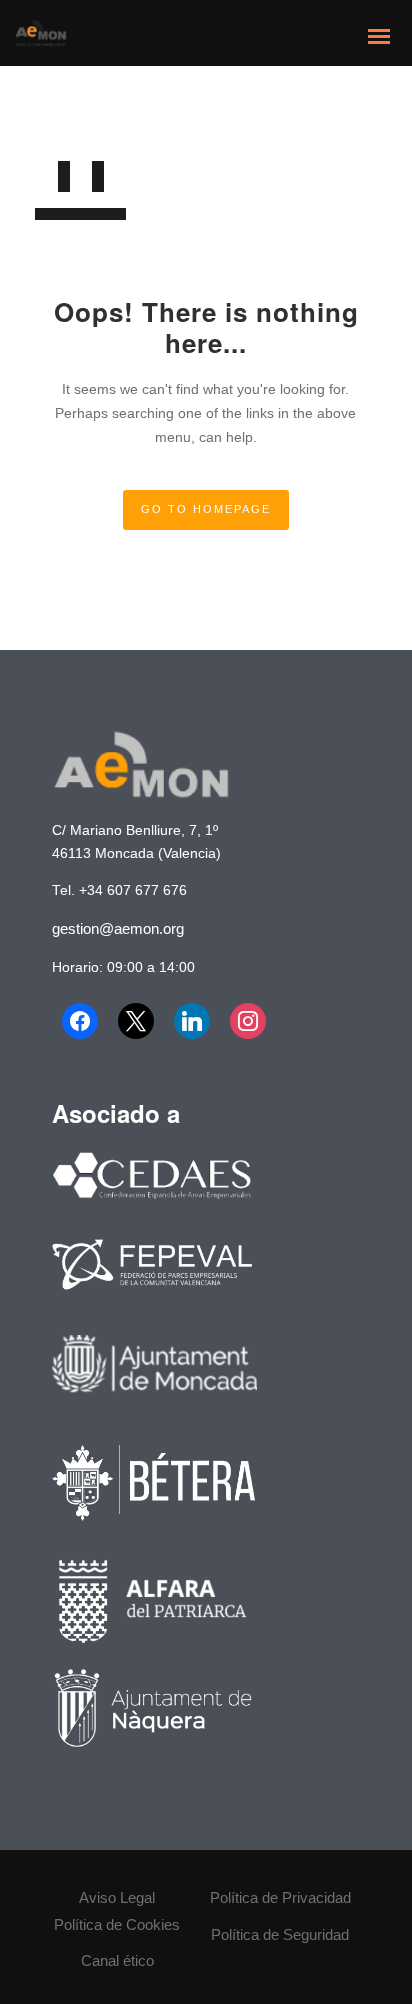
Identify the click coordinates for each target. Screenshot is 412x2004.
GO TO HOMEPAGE (206, 509)
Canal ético (117, 1960)
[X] (136, 1021)
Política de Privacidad (280, 1897)
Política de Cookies (117, 1924)
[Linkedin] (192, 1021)
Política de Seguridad (280, 1934)
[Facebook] (80, 1021)
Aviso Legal (117, 1897)
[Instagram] (248, 1021)
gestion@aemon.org (118, 928)
